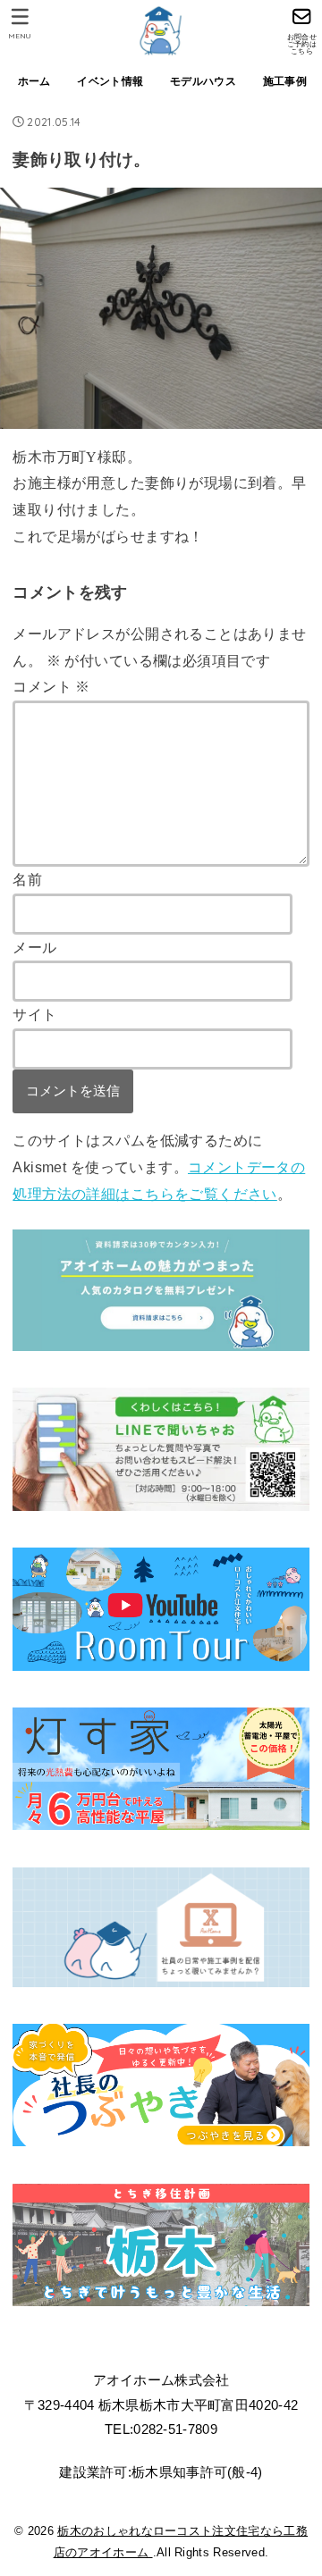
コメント (51, 686)
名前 (27, 879)
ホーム (34, 81)
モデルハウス (203, 81)
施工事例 (285, 81)
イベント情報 (110, 81)
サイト (34, 1014)
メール (34, 947)
